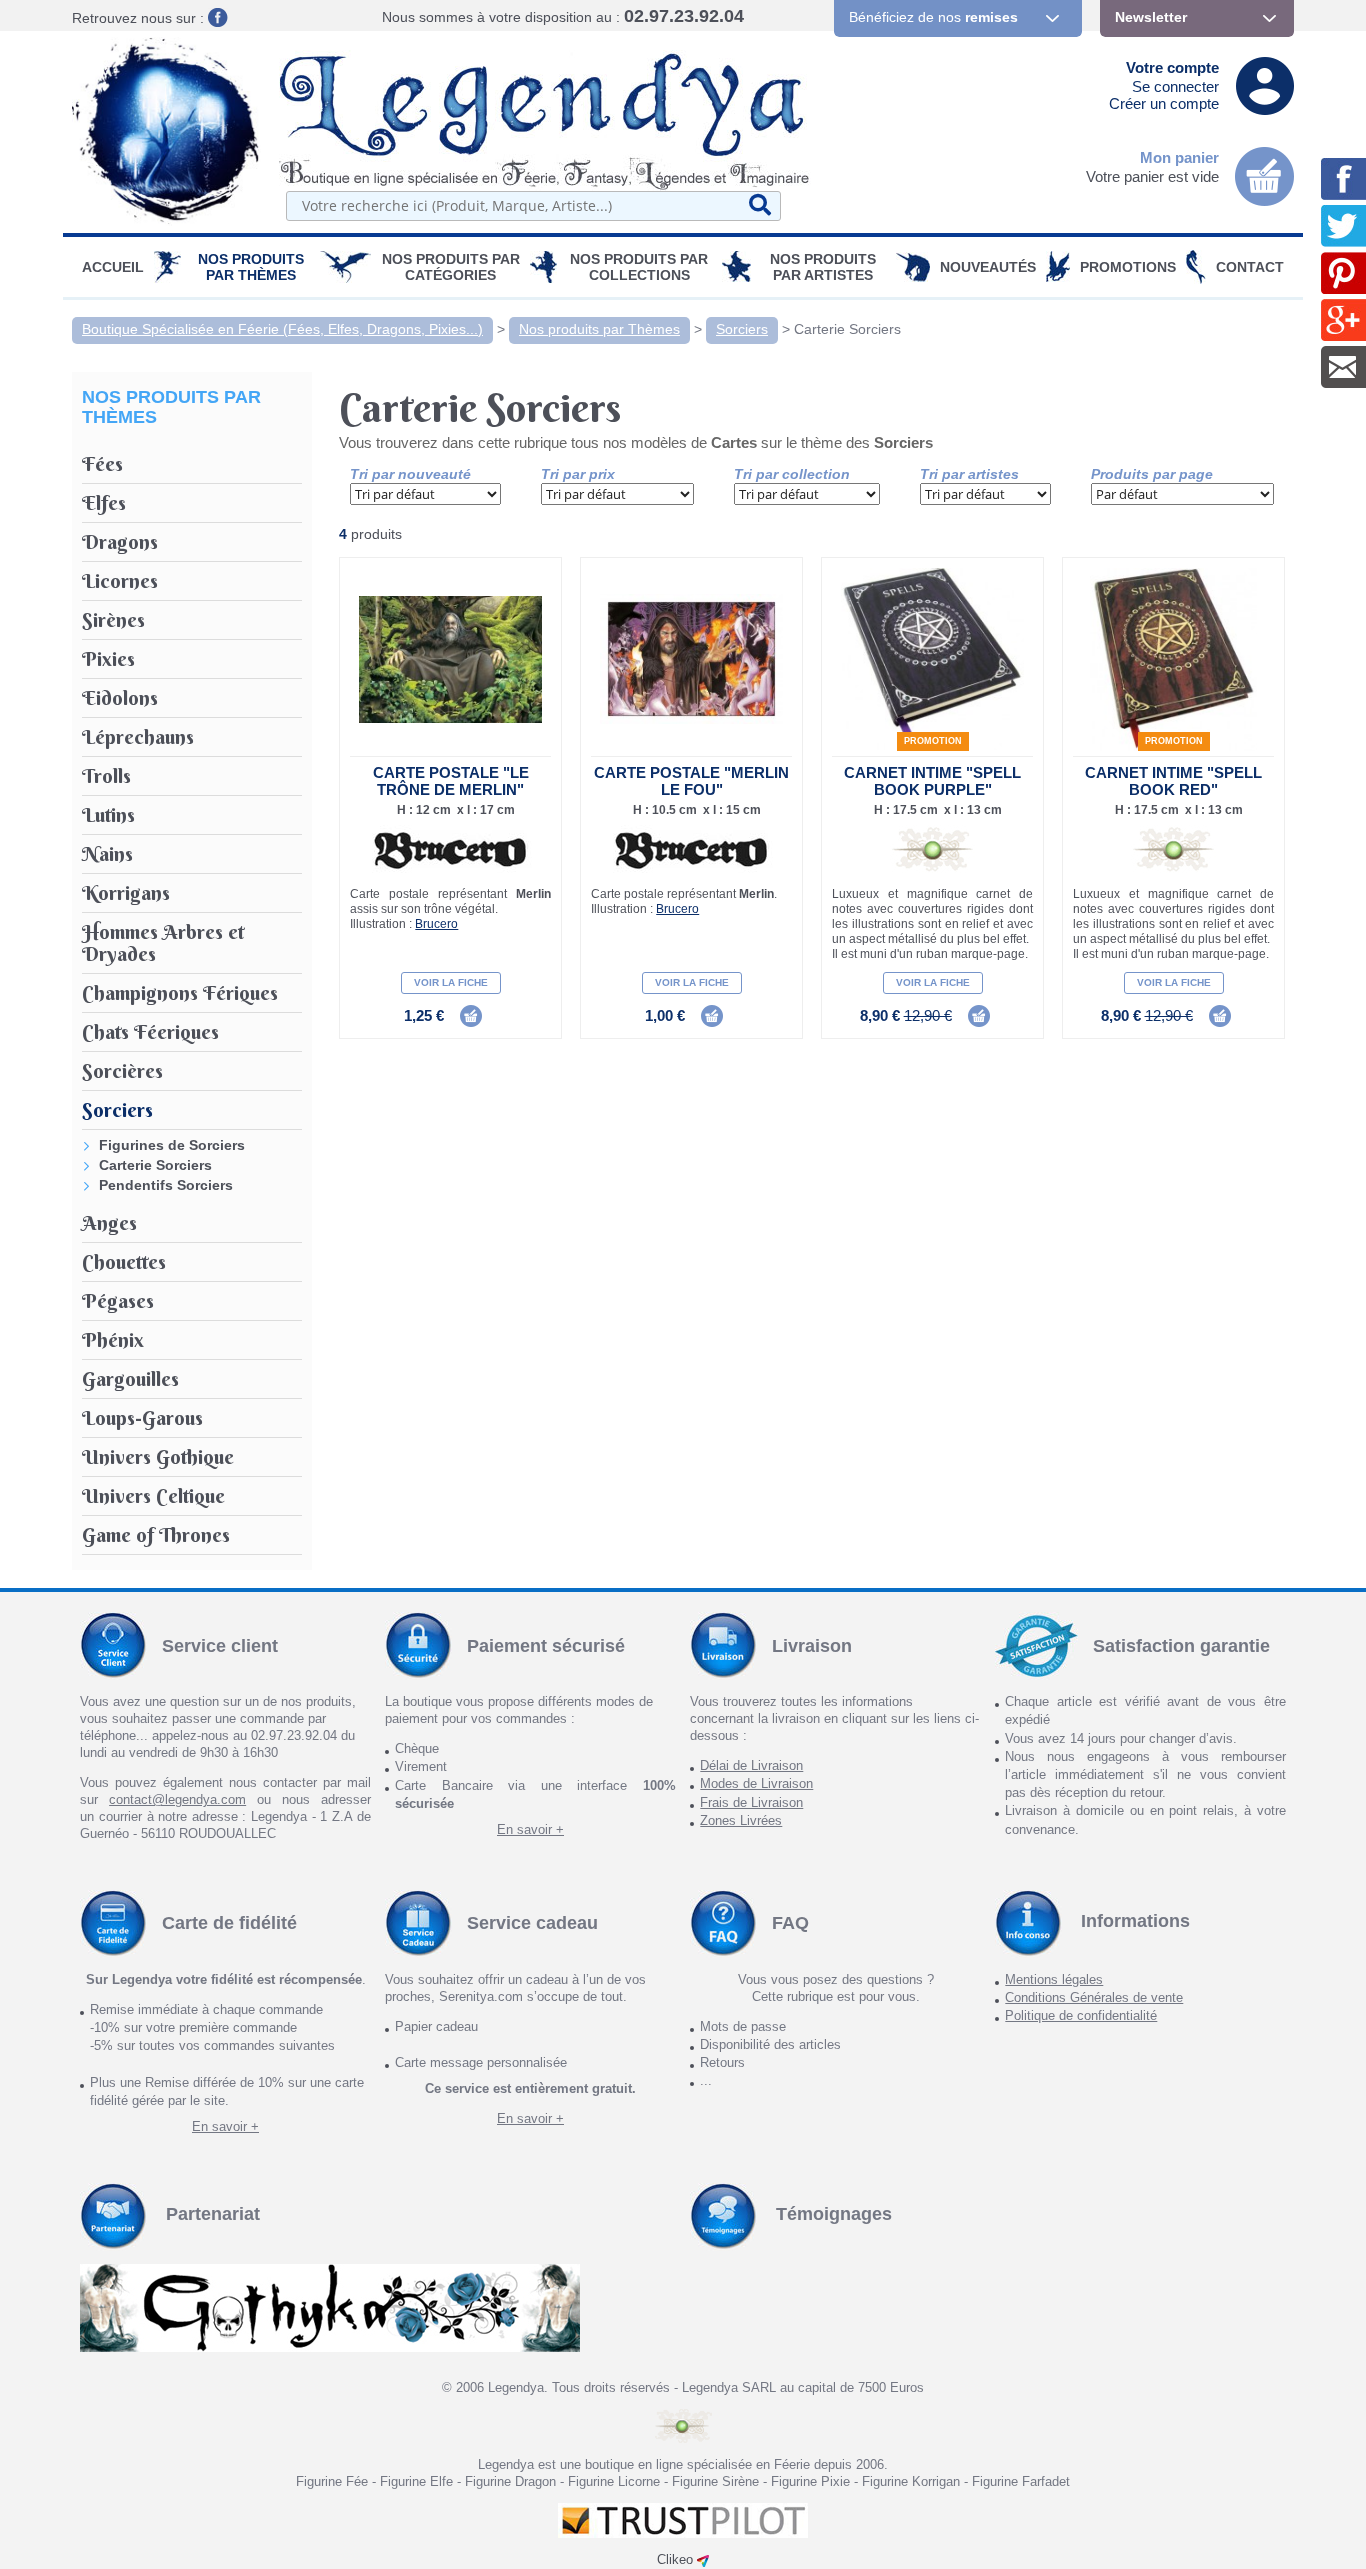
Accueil (113, 267)
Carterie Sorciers (847, 329)
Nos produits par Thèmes (251, 267)
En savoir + (530, 1829)
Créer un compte (1164, 103)
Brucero (436, 924)
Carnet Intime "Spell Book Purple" (932, 781)
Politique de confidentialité (1081, 2015)
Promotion (933, 741)
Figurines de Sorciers (172, 1145)
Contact (1250, 267)
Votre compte (1172, 67)
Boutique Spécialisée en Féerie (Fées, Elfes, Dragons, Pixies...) (282, 329)
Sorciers (742, 329)
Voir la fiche (451, 982)
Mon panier (1179, 157)
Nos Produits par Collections (639, 267)
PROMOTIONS (1128, 267)
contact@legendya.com (177, 1799)
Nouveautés (988, 267)
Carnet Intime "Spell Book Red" (1173, 781)
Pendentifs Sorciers (166, 1185)
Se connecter (1175, 86)
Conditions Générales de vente (1094, 1997)
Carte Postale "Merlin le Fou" (691, 781)
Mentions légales (1054, 1979)
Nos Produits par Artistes (823, 267)
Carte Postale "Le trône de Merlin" (451, 781)
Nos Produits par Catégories (451, 267)
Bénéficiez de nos (933, 17)
